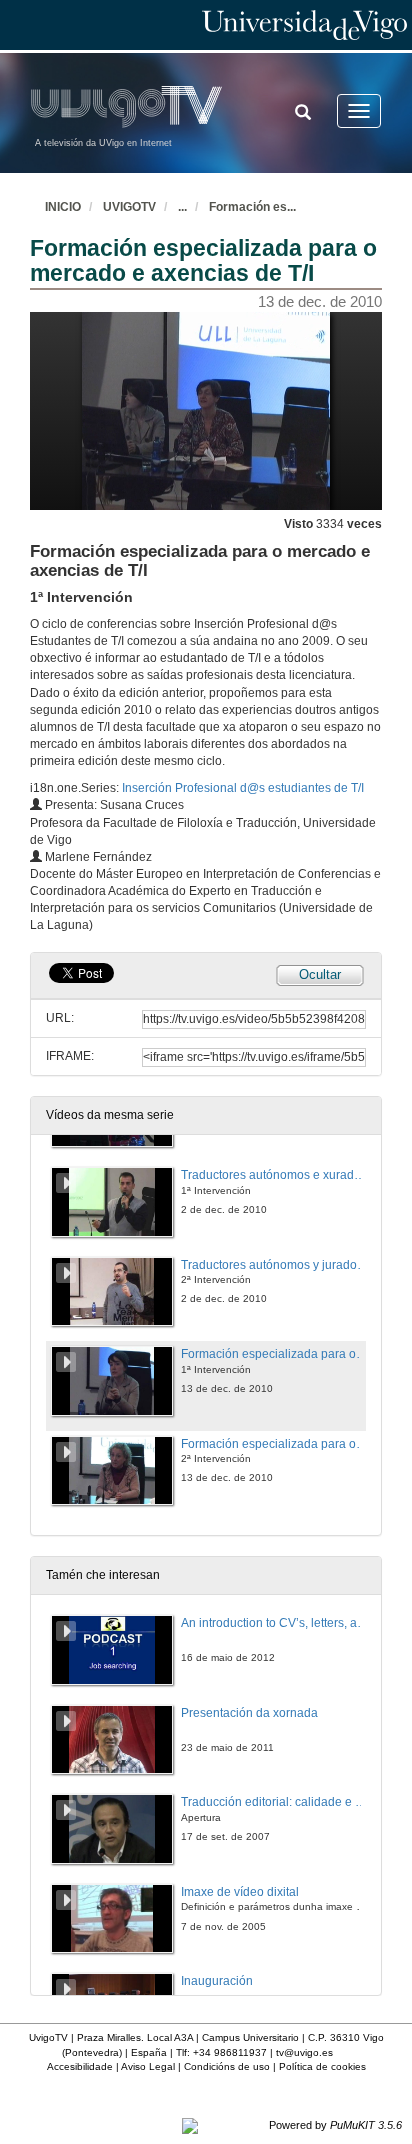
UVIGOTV (129, 207)
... (182, 207)
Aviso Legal (148, 2066)
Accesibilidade (80, 2066)
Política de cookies (322, 2066)
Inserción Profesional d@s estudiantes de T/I (243, 788)
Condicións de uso (227, 2066)
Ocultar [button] (320, 974)
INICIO (63, 207)
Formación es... (252, 207)
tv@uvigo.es (304, 2052)
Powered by (335, 2125)
